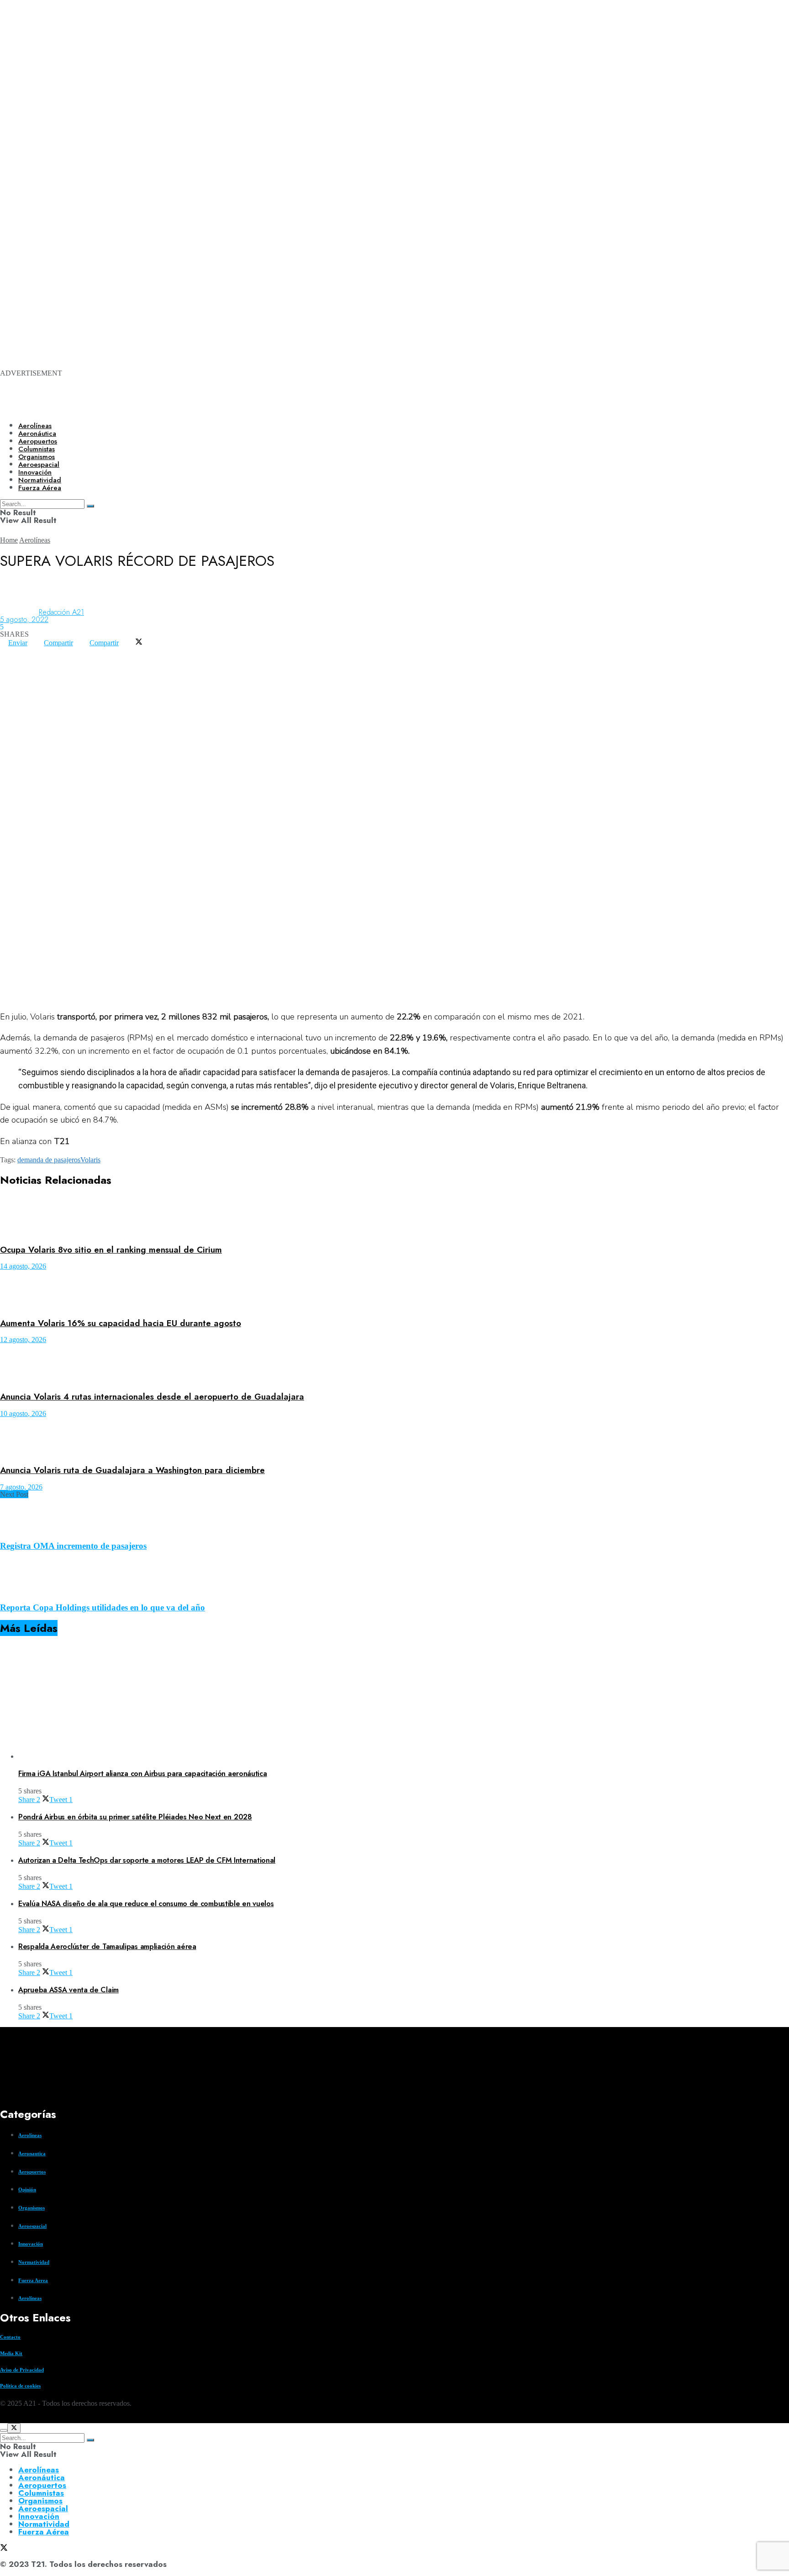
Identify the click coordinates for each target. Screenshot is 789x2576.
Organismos (32, 2208)
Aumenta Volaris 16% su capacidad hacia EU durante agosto (121, 1323)
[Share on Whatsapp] (8, 650)
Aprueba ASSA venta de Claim (68, 1990)
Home (9, 540)
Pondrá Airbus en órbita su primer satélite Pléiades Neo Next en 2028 (135, 1817)
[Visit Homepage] (314, 407)
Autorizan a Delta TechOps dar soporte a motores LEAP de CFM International (147, 1860)
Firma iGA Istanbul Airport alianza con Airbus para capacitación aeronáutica (143, 1774)
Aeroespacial (32, 2226)
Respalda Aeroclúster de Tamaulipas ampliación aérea (107, 1946)
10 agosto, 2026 (23, 1413)
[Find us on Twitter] (4, 2419)
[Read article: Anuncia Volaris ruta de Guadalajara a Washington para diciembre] (394, 1438)
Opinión (27, 2189)
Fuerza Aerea (33, 2280)
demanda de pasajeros (49, 1160)
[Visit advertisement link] (365, 119)
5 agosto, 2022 (24, 619)
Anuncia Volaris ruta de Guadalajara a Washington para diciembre (132, 1470)
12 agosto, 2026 (23, 1340)
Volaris (90, 1160)
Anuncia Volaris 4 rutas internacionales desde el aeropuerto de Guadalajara (152, 1397)
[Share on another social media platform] (8, 657)
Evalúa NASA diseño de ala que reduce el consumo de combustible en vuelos (146, 1904)
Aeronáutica (37, 434)
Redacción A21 (61, 612)
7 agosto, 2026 (21, 1487)
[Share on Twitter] (139, 643)
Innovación (31, 2244)
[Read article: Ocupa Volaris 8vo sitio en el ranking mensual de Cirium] (394, 1217)
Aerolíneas (35, 426)
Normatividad (34, 2262)
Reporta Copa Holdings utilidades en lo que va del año (103, 1607)
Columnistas (41, 2493)
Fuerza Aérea (44, 2532)
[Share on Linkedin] (25, 650)
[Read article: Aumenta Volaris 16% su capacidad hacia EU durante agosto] (394, 1290)
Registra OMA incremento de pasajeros (73, 1546)
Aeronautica (32, 2153)
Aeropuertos (38, 441)
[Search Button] (90, 2440)
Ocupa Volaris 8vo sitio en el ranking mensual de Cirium (111, 1250)
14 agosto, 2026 (23, 1266)
